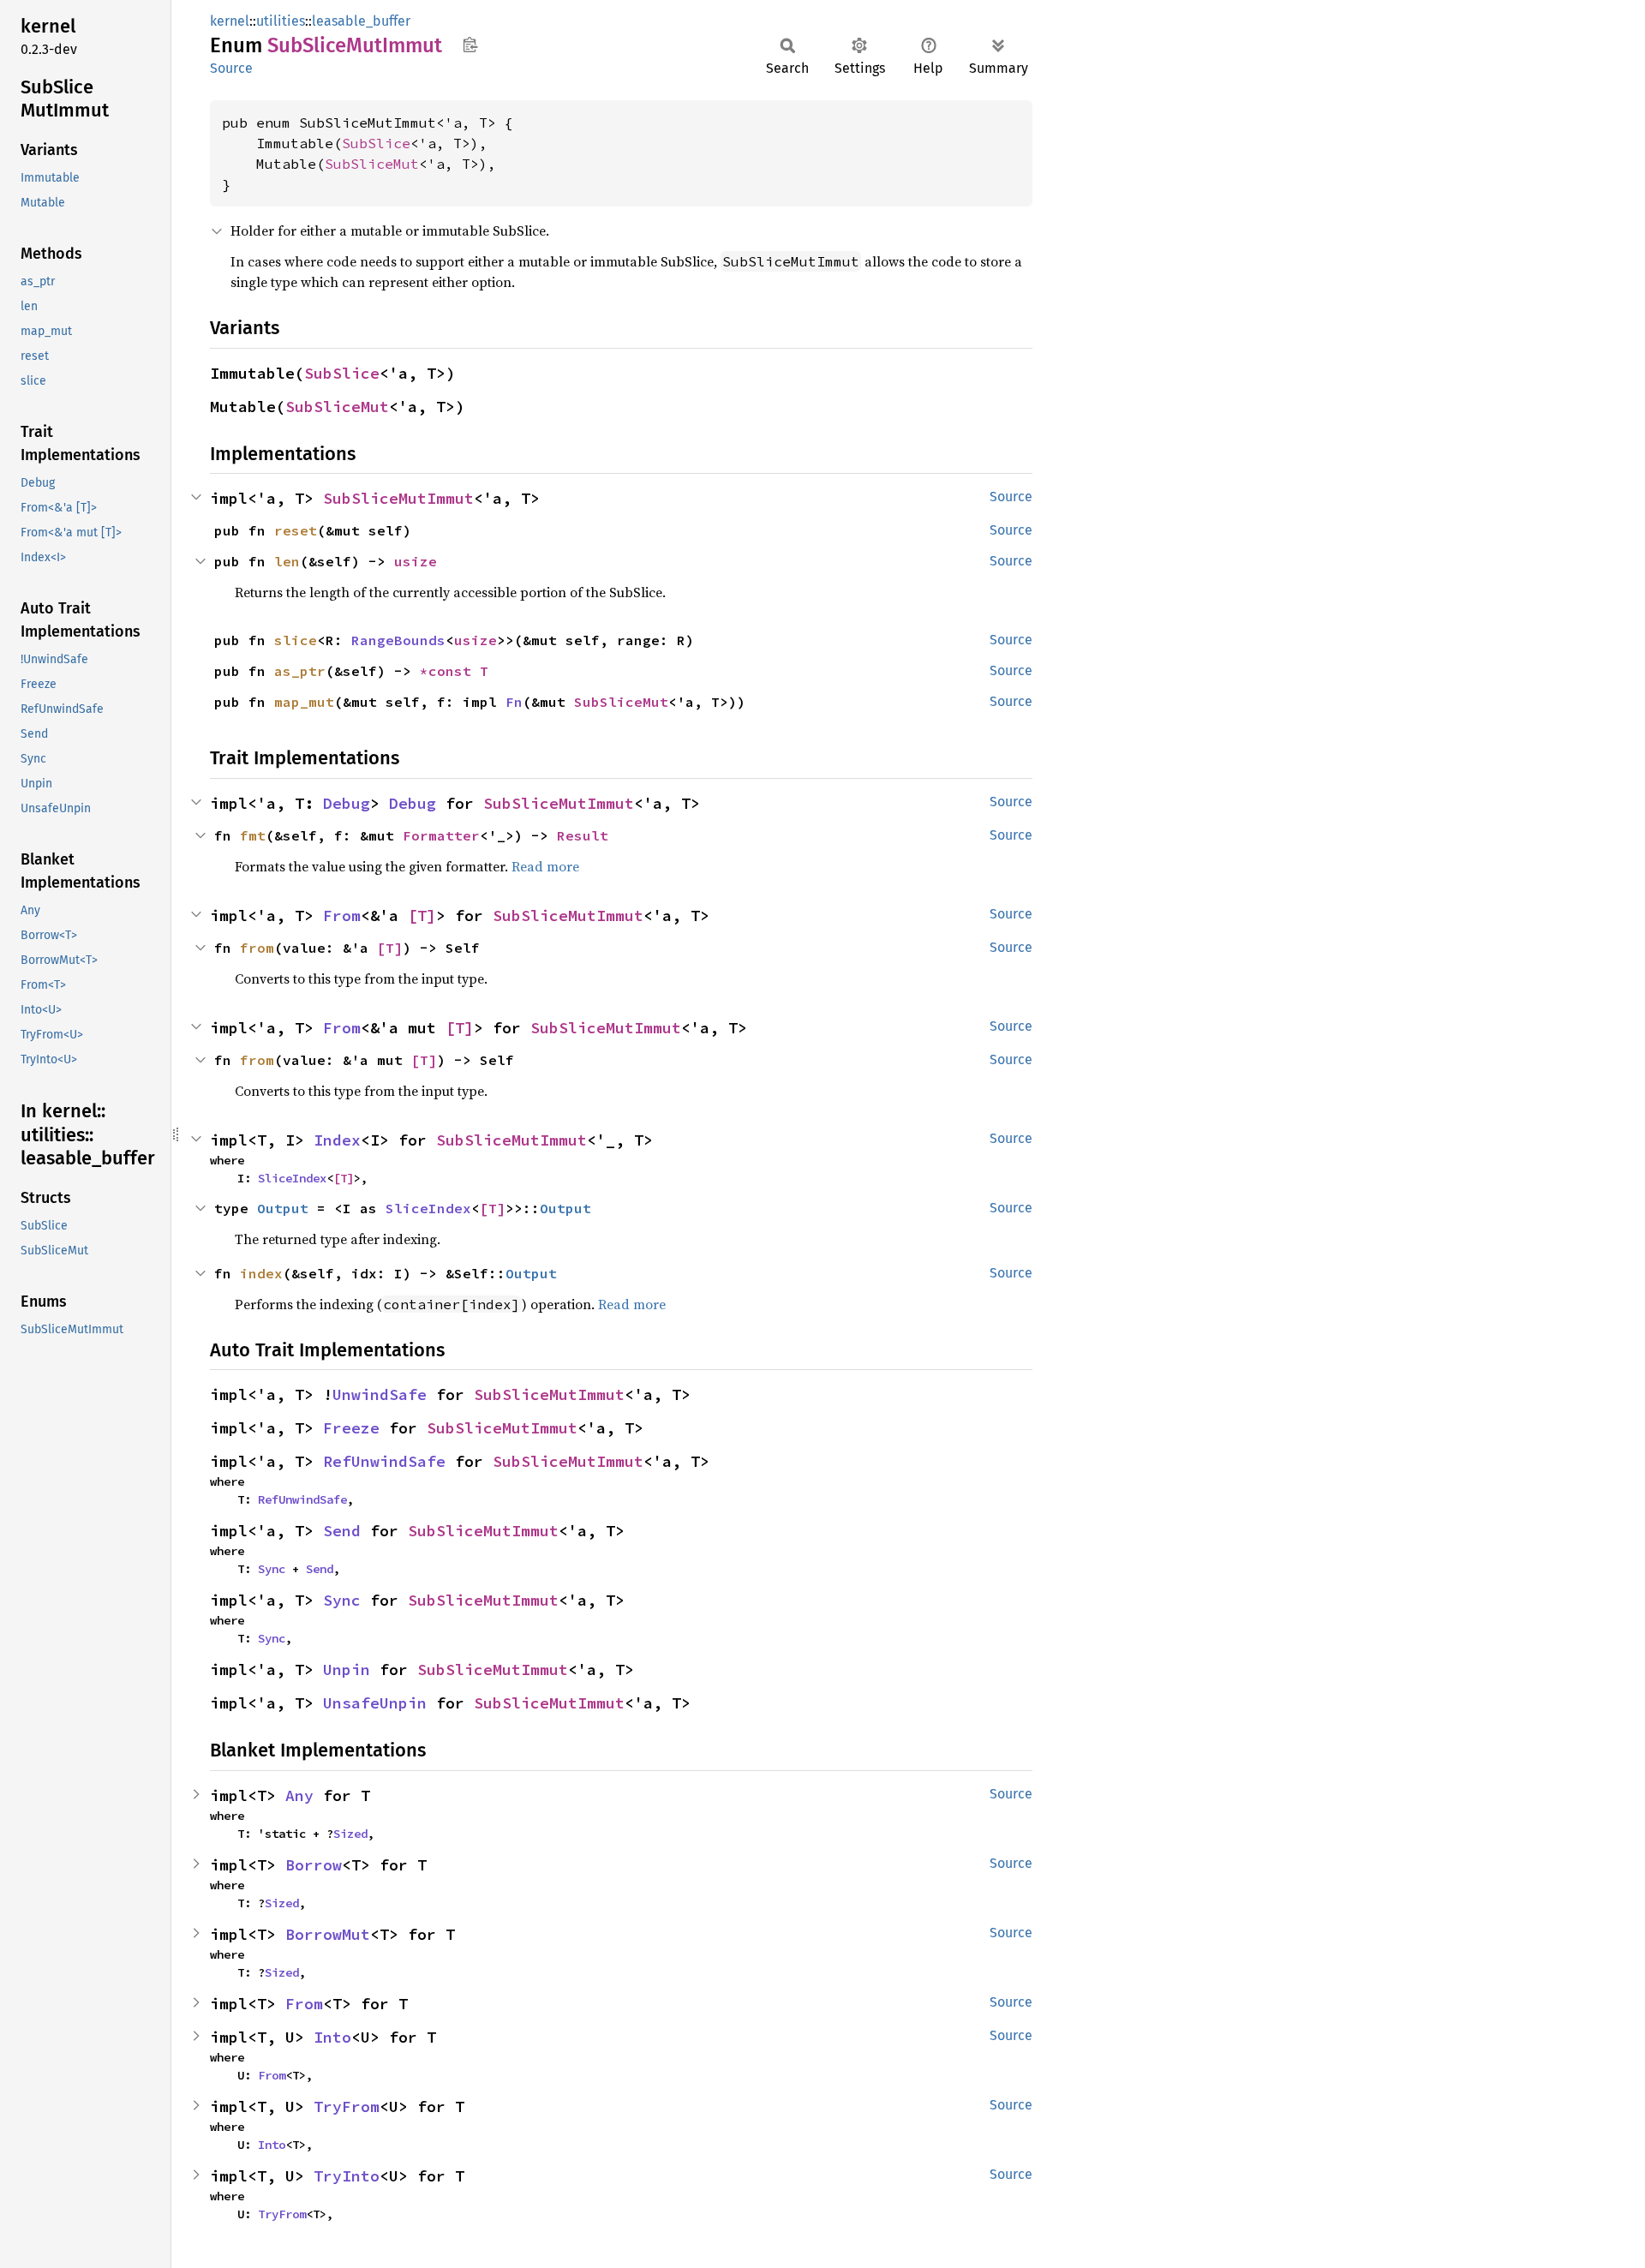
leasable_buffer (361, 21)
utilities (281, 21)
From (342, 916)
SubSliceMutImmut (398, 498)
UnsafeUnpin (375, 1703)
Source (231, 68)
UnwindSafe (380, 1394)
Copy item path (470, 45)
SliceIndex (292, 1178)
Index (337, 1140)
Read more (545, 866)
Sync (272, 1569)
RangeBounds (398, 640)
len (287, 561)
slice (296, 640)
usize (416, 561)
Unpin (347, 1670)
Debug (347, 803)
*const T (454, 671)
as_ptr (300, 671)
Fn (514, 702)
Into (332, 2037)
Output (283, 1208)
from (257, 948)
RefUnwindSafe (384, 1461)
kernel (230, 21)
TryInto (347, 2176)
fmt (253, 835)
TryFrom (347, 2106)
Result (583, 835)
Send (342, 1531)
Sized (350, 1834)
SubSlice (376, 143)
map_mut (304, 702)
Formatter (441, 835)
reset (296, 530)
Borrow (314, 1865)
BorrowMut (328, 1934)
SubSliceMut (372, 164)
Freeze (351, 1428)
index (261, 1273)
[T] (422, 916)
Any (299, 1795)
